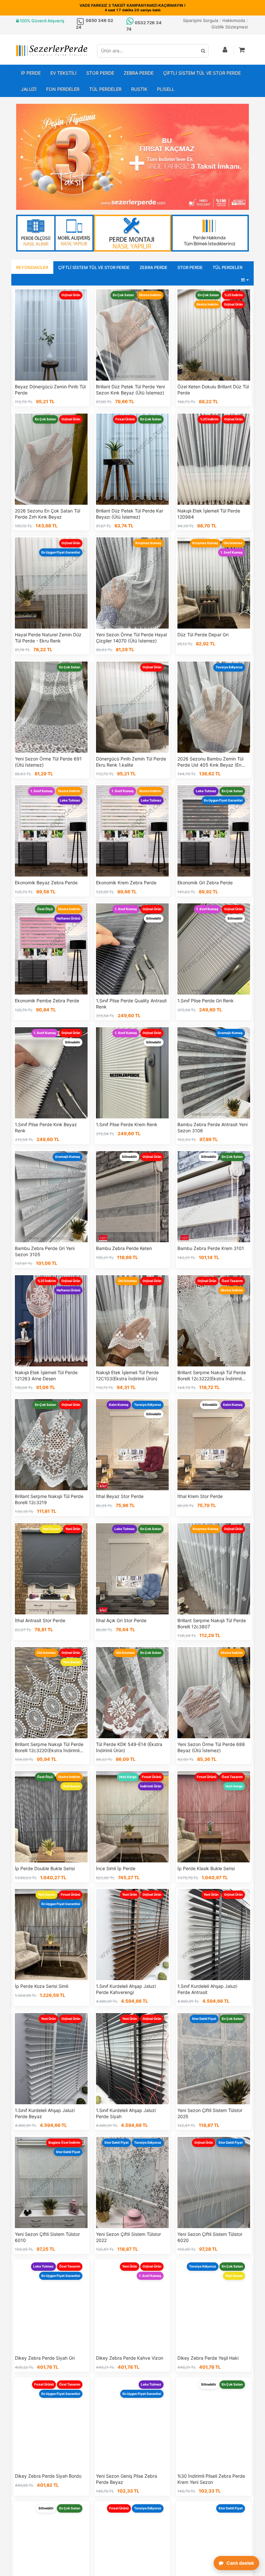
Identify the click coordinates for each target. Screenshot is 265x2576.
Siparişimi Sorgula (201, 20)
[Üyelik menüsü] (225, 50)
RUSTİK (139, 89)
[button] (242, 50)
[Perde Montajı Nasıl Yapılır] (132, 233)
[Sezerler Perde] (52, 51)
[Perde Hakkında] (210, 233)
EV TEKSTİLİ (64, 73)
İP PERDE (31, 73)
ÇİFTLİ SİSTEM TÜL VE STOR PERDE (202, 73)
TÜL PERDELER (105, 89)
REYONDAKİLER (32, 267)
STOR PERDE (100, 73)
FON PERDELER (63, 89)
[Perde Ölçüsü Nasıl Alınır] (55, 233)
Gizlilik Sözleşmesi (230, 27)
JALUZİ (29, 89)
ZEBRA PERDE (139, 73)
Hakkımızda (234, 20)
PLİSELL (166, 89)
